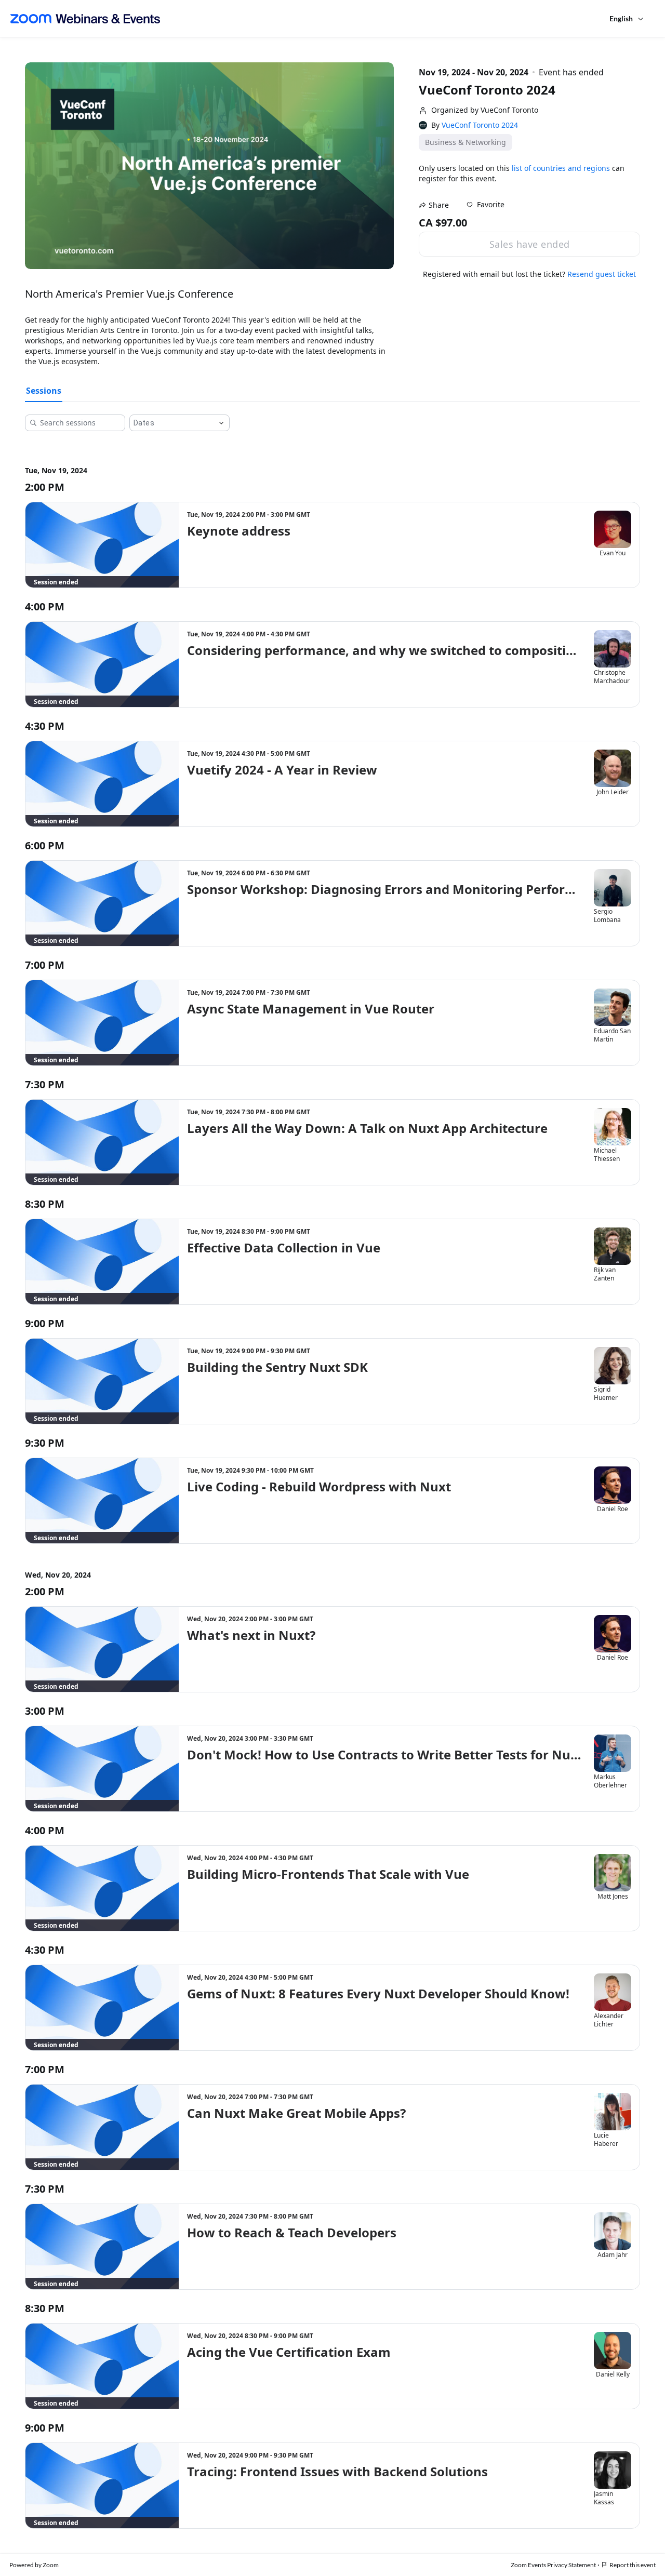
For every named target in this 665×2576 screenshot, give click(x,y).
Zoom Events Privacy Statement (553, 2565)
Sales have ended (530, 244)
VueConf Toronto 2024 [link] (480, 125)
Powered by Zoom (34, 2565)
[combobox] (171, 423)
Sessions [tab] (44, 391)
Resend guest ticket (602, 274)
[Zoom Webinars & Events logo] (85, 19)
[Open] (221, 423)
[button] (486, 205)
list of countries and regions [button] (561, 168)
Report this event (633, 2565)
